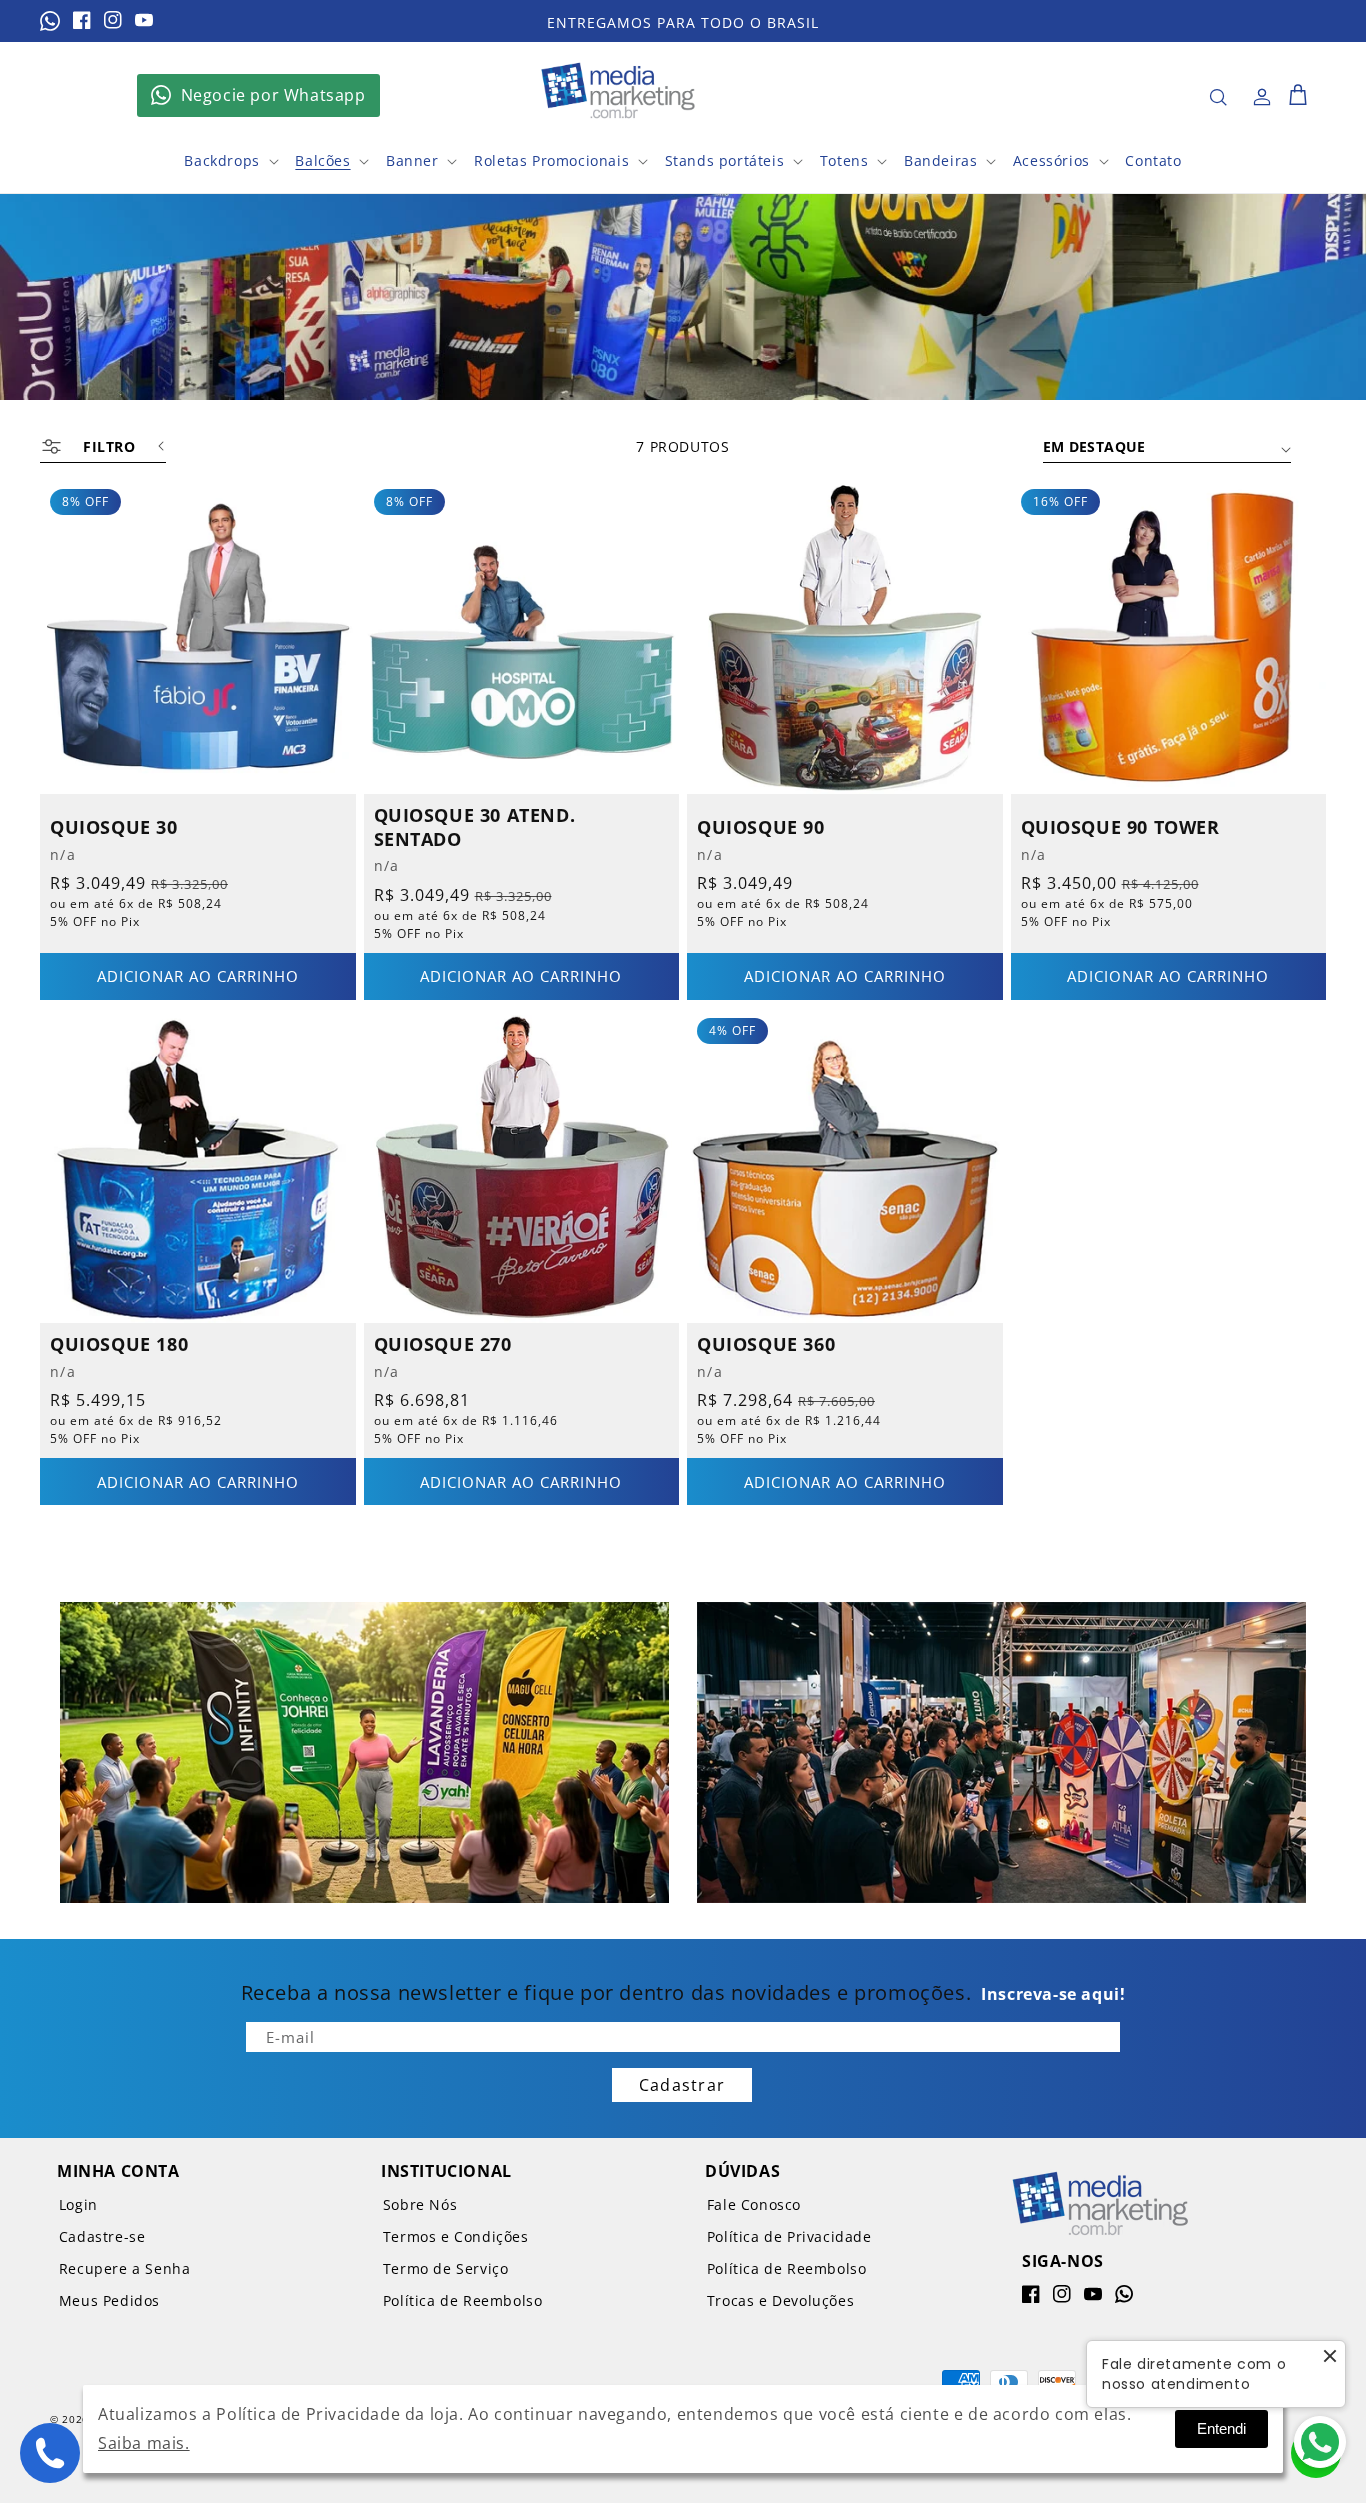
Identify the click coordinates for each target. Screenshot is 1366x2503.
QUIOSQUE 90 (761, 827)
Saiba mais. (144, 2443)
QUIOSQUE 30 (114, 827)
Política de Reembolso (463, 2300)
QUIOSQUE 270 (443, 1344)
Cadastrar (682, 2085)
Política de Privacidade (789, 2236)
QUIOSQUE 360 (766, 1344)
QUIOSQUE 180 (119, 1344)
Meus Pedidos (109, 2300)
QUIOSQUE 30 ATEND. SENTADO (475, 827)
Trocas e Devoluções (780, 2300)
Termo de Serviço (446, 2268)
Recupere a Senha (125, 2268)
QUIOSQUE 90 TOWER (1120, 827)
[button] (1218, 97)
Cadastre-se (102, 2236)
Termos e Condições (456, 2236)
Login (78, 2204)
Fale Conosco (754, 2204)
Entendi (1221, 2428)
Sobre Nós (420, 2204)
